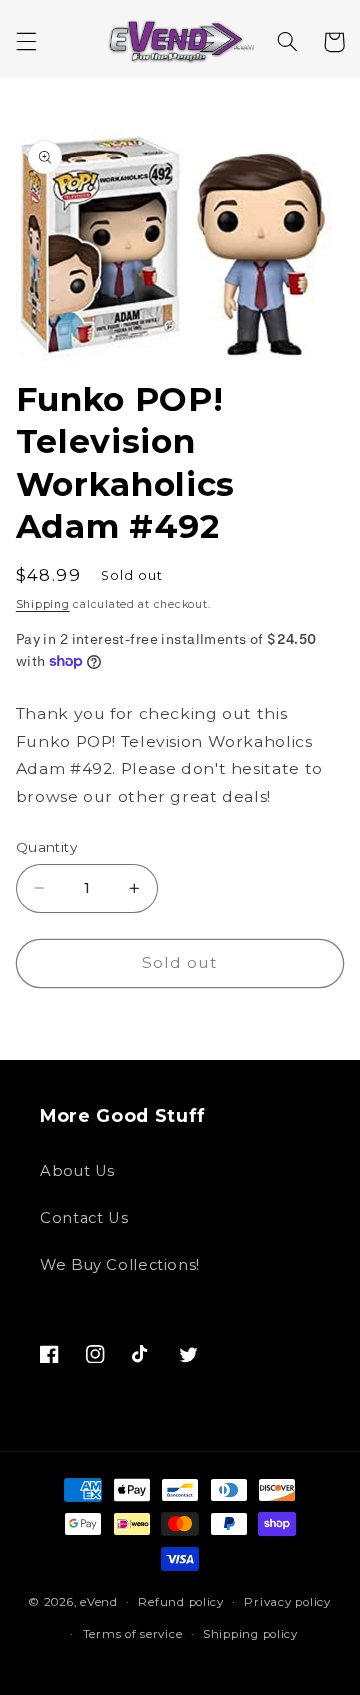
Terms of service (133, 1634)
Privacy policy (287, 1602)
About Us (77, 1171)
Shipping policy (250, 1634)
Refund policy (181, 1602)
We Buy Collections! (120, 1265)
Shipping (43, 604)
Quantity (46, 847)
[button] (26, 42)
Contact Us (84, 1218)
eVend (99, 1602)
